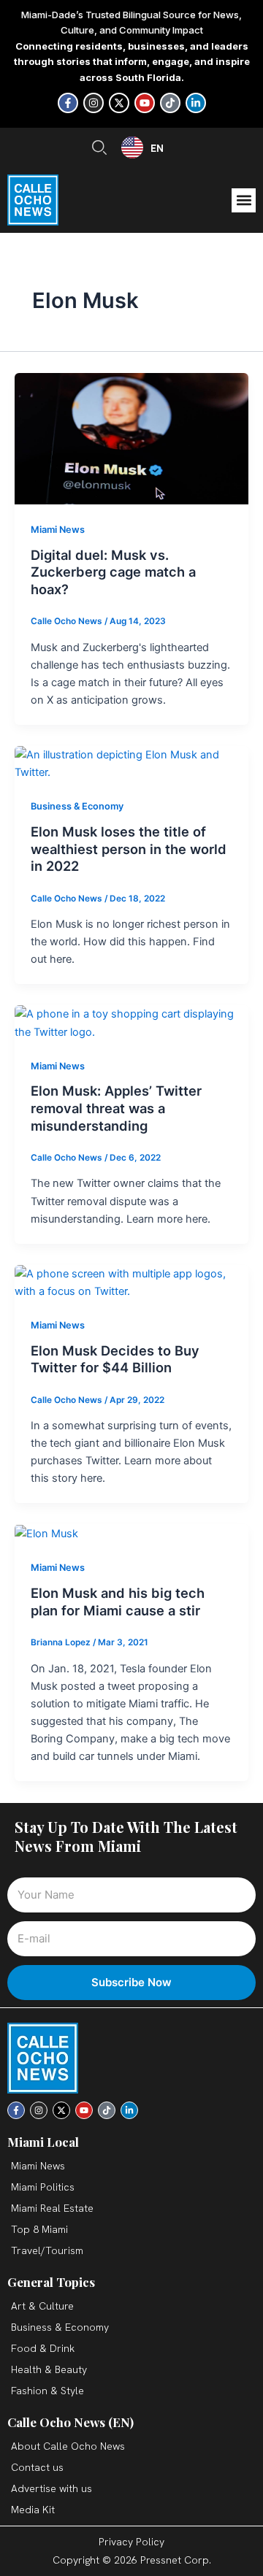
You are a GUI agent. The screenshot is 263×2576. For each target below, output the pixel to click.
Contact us (37, 2467)
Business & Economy (77, 806)
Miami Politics (43, 2187)
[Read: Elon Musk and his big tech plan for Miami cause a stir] (46, 1533)
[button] (244, 200)
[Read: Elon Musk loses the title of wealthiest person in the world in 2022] (131, 763)
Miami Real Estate (52, 2208)
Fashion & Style (47, 2391)
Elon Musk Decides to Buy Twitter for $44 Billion (115, 1359)
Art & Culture (42, 2306)
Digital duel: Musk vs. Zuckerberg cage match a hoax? (113, 572)
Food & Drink (43, 2348)
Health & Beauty (49, 2369)
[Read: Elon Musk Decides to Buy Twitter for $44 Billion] (131, 1282)
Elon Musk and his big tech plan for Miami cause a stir (118, 1602)
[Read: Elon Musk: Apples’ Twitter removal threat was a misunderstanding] (131, 1023)
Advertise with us (52, 2488)
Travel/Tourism (47, 2250)
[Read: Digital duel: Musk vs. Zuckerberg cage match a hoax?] (131, 438)
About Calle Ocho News (68, 2446)
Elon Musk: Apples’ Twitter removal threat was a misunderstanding (116, 1108)
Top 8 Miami (39, 2229)
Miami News (58, 530)
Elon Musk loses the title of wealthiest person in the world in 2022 (129, 849)
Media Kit (33, 2510)
